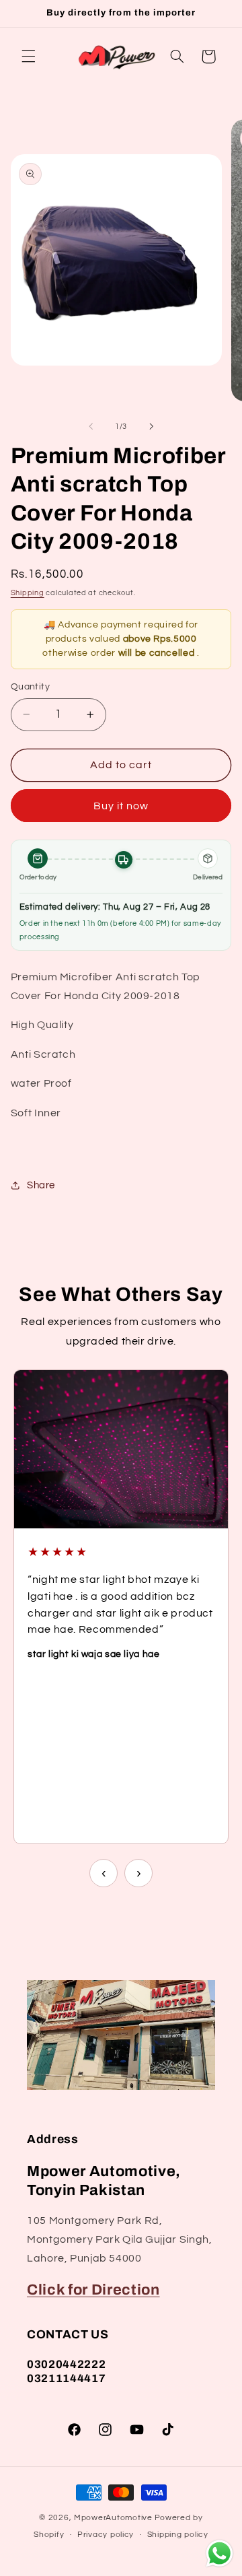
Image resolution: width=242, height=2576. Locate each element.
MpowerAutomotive (113, 2518)
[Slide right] (151, 427)
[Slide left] (91, 427)
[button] (28, 57)
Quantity (30, 687)
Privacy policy (106, 2535)
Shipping (28, 593)
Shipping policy (178, 2535)
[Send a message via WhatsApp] (219, 2553)
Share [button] (41, 1185)
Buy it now (121, 806)
